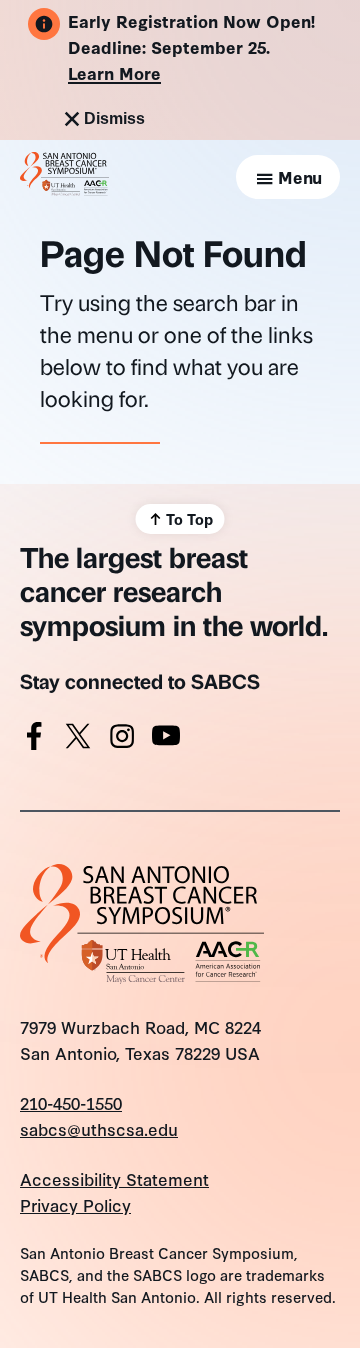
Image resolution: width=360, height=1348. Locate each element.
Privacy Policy (75, 1204)
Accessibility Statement (114, 1178)
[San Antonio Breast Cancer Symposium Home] (64, 188)
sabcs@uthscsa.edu (99, 1128)
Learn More (114, 72)
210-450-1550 (71, 1102)
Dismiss (114, 118)
